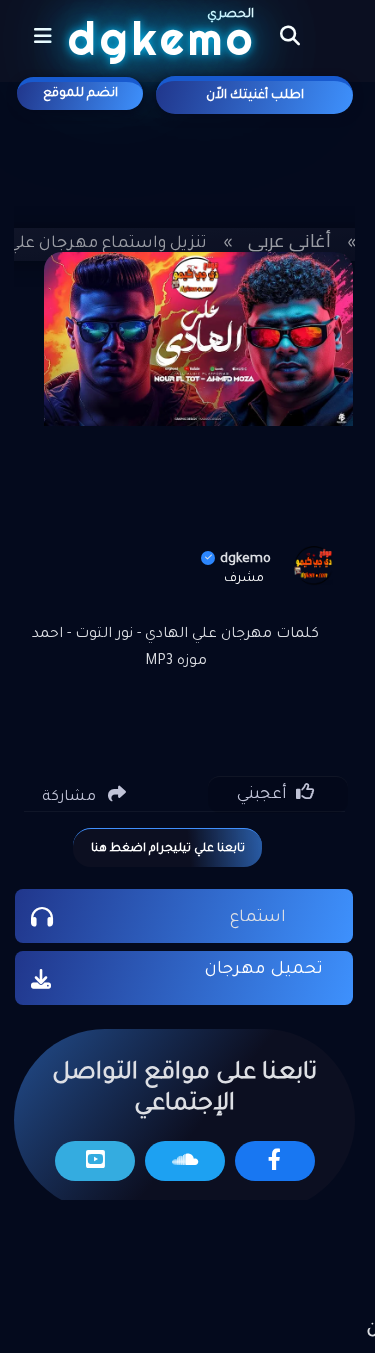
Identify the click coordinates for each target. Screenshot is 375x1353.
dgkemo (245, 559)
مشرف (244, 579)
